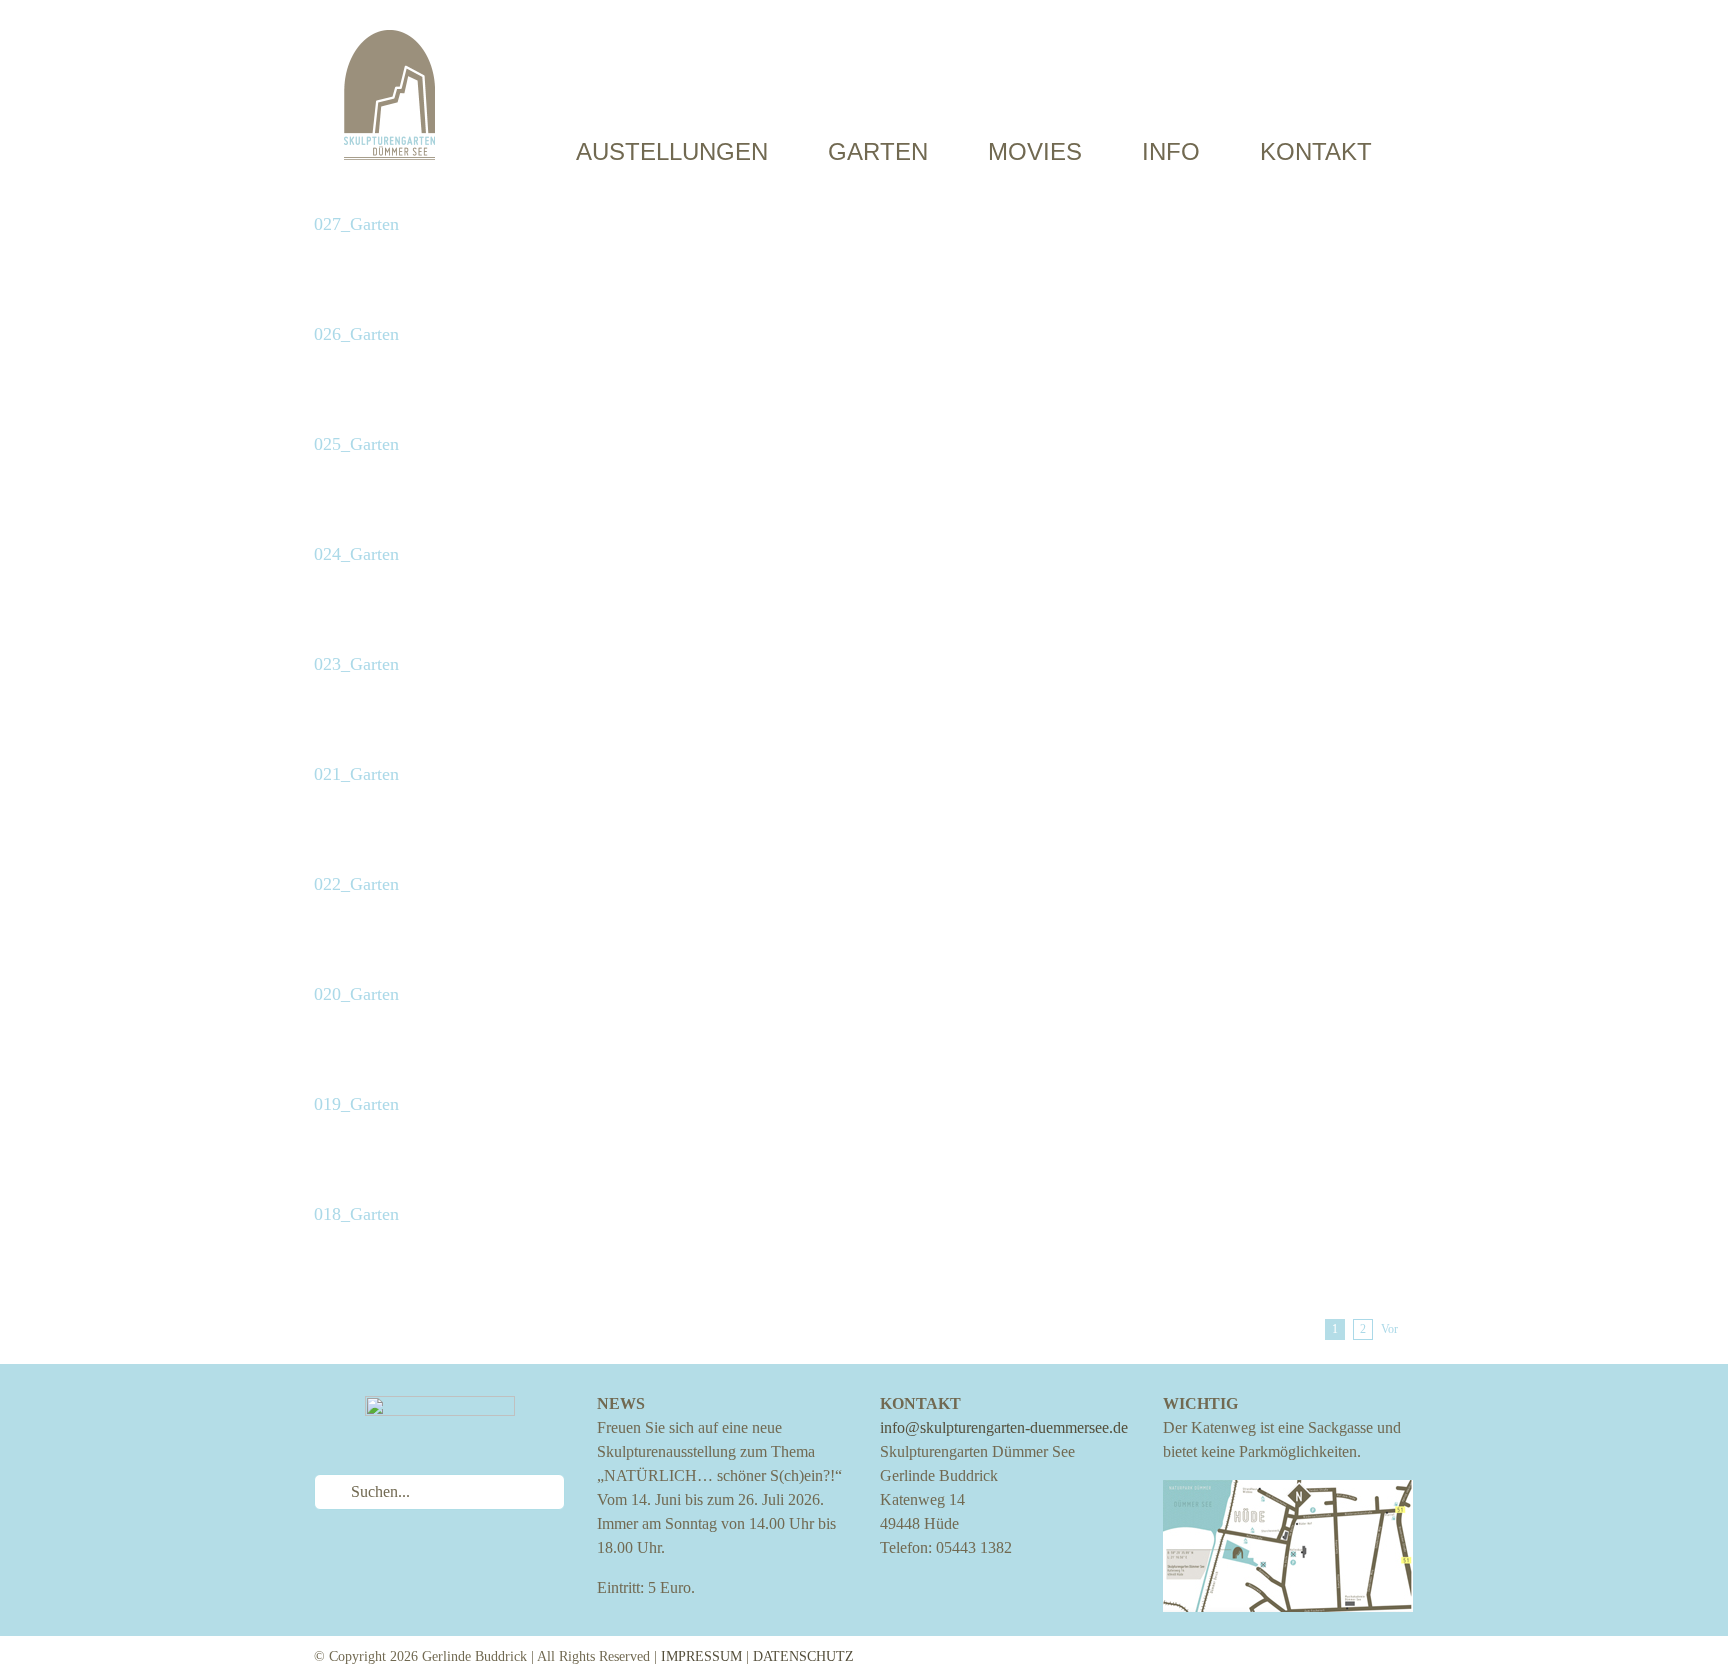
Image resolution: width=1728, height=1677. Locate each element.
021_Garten (356, 774)
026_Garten (356, 334)
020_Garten (356, 994)
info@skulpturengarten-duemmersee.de (1004, 1427)
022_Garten (356, 884)
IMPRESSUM (701, 1656)
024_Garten (356, 554)
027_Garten (356, 224)
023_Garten (356, 664)
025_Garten (356, 444)
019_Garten (356, 1104)
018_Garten (356, 1214)
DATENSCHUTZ (803, 1656)
